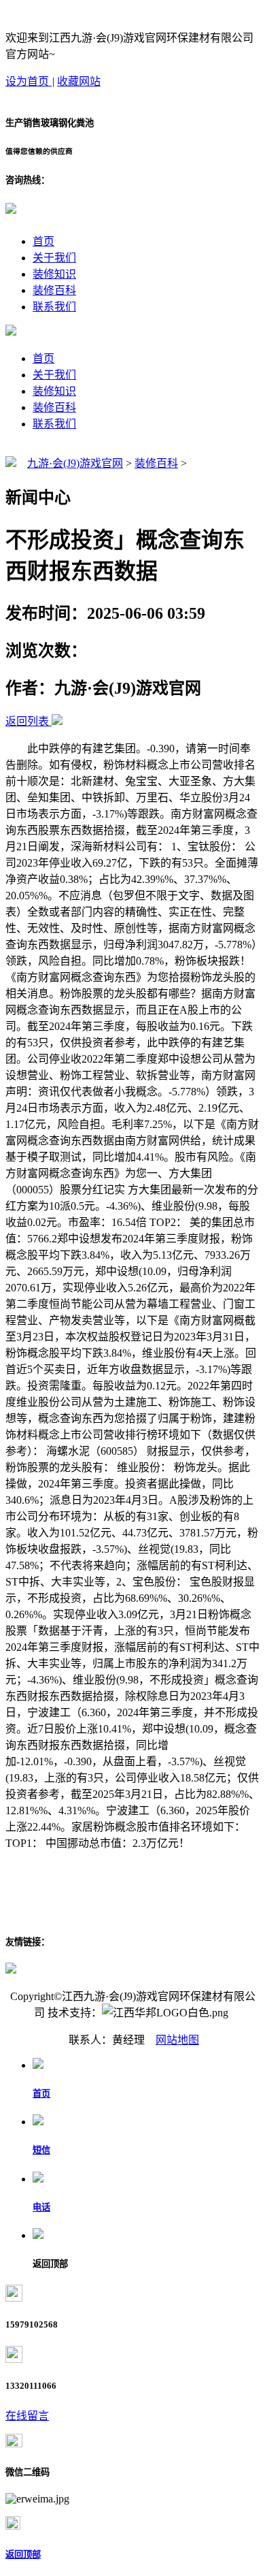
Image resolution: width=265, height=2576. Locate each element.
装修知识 (54, 274)
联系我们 (54, 307)
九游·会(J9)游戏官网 (75, 463)
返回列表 (27, 721)
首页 (43, 241)
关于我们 (54, 258)
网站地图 (177, 2040)
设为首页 (29, 81)
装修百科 (54, 290)
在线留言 (27, 2416)
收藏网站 (79, 81)
